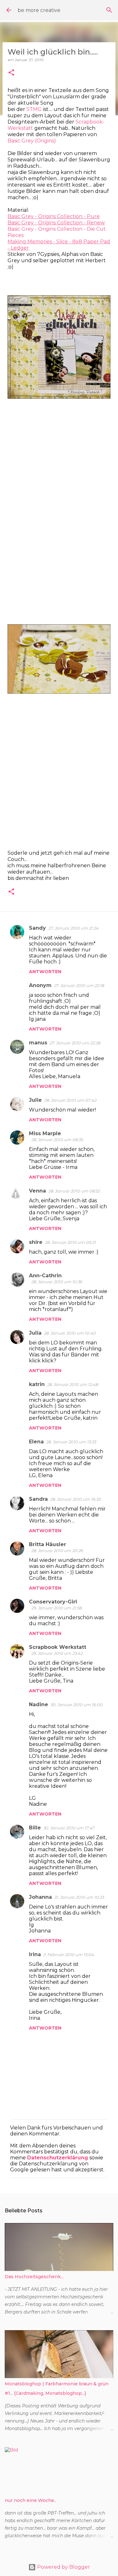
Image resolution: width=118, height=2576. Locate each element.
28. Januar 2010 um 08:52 (74, 1191)
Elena (36, 1442)
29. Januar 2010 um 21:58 (57, 1608)
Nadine (39, 1704)
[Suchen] (109, 10)
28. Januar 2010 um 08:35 (57, 1140)
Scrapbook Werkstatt (58, 1647)
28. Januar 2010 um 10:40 (70, 1333)
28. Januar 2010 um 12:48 (73, 1384)
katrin (37, 1384)
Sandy (37, 928)
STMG (34, 109)
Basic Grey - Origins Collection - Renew (56, 223)
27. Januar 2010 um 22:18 (79, 985)
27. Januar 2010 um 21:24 (74, 928)
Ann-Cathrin (45, 1276)
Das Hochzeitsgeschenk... (34, 2277)
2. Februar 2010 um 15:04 (69, 1955)
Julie (35, 1100)
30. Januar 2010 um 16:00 (77, 1705)
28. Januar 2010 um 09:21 (70, 1242)
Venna (37, 1191)
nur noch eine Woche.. (30, 2500)
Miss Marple (45, 1133)
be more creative (39, 10)
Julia (35, 1333)
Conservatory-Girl (53, 1602)
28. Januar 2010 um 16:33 (76, 1499)
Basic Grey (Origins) (32, 141)
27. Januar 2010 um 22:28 (75, 1043)
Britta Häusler (48, 1544)
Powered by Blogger (63, 2567)
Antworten (45, 972)
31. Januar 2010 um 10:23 (79, 1897)
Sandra (38, 1499)
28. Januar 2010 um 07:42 (70, 1100)
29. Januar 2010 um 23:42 (57, 1653)
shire (36, 1242)
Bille (35, 1828)
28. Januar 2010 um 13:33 (71, 1442)
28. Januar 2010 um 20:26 (57, 1551)
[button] (11, 73)
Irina (35, 1954)
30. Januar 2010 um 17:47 (69, 1828)
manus (38, 1043)
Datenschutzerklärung (58, 2158)
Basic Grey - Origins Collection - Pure (54, 216)
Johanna (40, 1897)
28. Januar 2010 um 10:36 (57, 1282)
